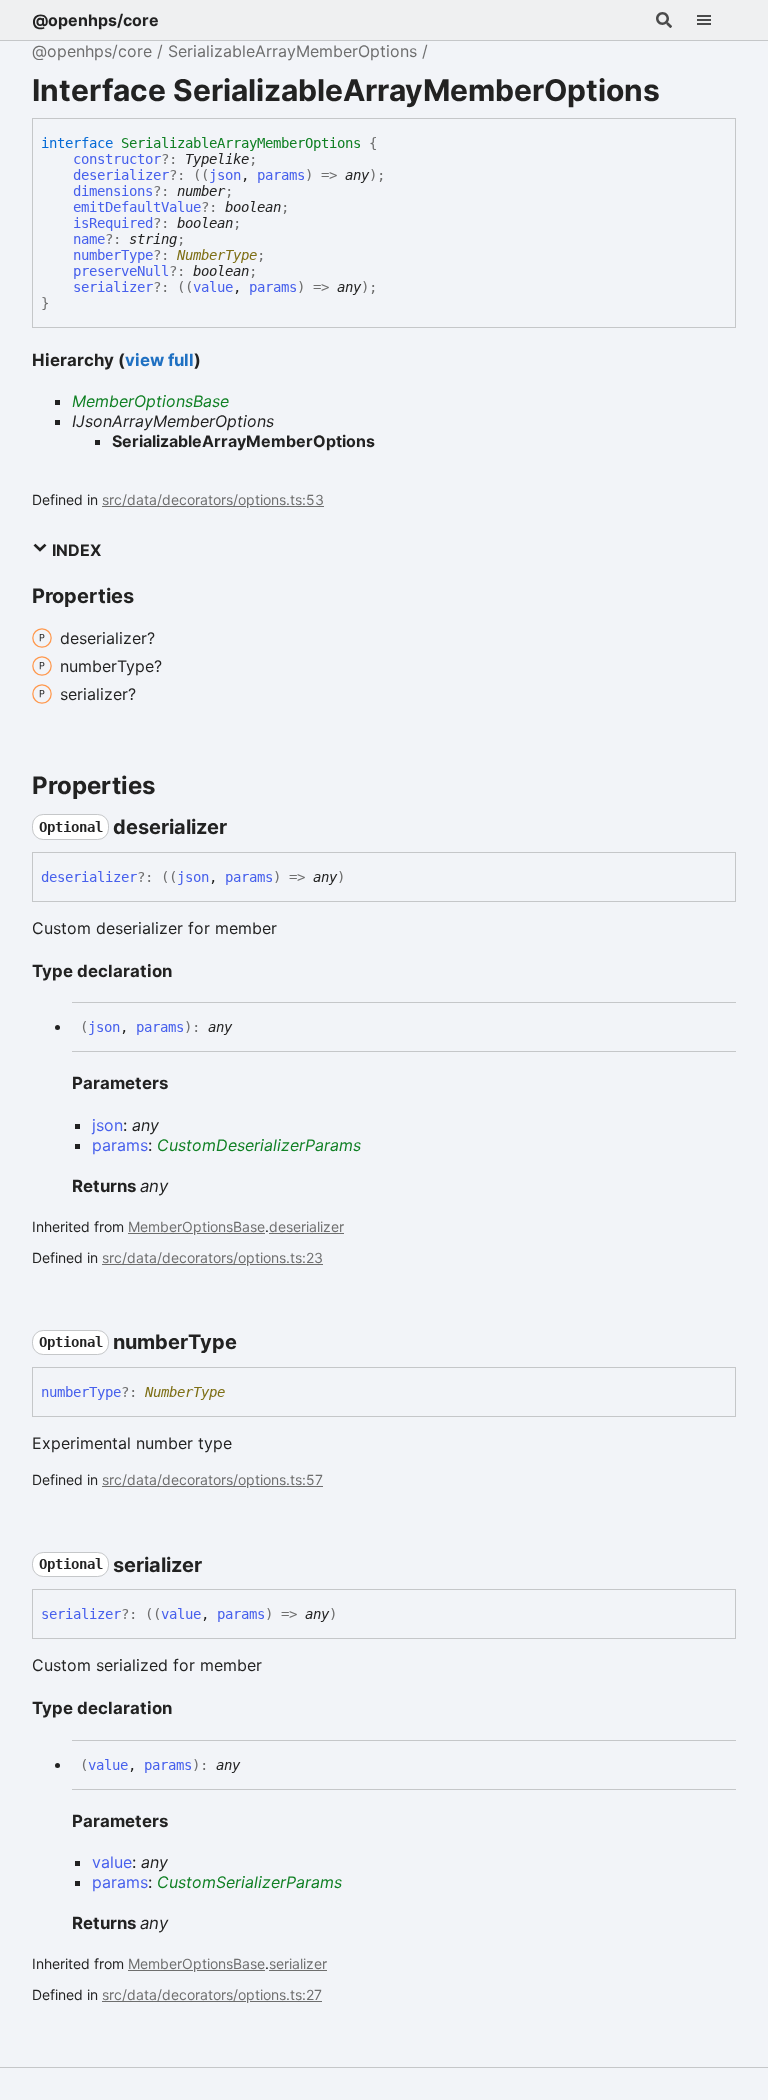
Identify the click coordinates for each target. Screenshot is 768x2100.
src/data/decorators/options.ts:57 (212, 1479)
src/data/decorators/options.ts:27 (212, 1994)
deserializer (121, 175)
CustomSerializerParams (249, 1882)
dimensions (113, 191)
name (89, 239)
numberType (113, 255)
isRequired (113, 223)
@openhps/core (95, 20)
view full (159, 360)
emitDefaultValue (137, 207)
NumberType (217, 255)
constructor (117, 159)
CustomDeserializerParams (259, 1145)
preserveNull (121, 271)
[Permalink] (245, 827)
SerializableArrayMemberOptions (292, 51)
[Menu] (716, 20)
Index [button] (74, 550)
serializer (113, 287)
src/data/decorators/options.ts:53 (213, 499)
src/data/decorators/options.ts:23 (212, 1257)
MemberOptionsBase (150, 401)
